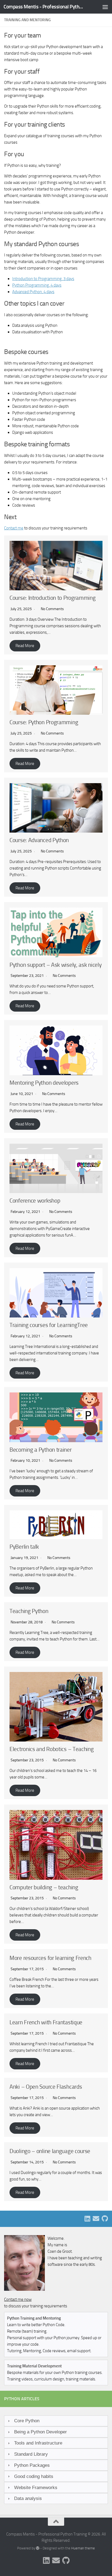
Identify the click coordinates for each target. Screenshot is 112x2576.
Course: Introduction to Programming (53, 598)
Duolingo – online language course (50, 2151)
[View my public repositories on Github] (105, 2219)
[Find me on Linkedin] (87, 2219)
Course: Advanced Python (39, 840)
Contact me (14, 528)
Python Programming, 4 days (37, 285)
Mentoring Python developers (44, 1083)
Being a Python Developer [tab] (41, 2432)
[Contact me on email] (96, 2219)
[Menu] (105, 7)
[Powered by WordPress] (38, 2548)
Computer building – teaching (44, 1887)
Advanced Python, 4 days (33, 292)
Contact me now (18, 2299)
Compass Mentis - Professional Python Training (44, 7)
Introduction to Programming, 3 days (43, 279)
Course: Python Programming (44, 722)
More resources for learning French (50, 1958)
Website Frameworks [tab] (36, 2487)
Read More (25, 646)
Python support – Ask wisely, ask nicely (55, 965)
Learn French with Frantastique (46, 2022)
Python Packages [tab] (32, 2465)
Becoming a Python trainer (41, 1450)
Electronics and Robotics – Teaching (52, 1749)
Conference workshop (35, 1201)
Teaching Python (29, 1611)
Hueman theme (83, 2548)
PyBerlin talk (24, 1547)
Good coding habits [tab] (34, 2476)
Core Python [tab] (27, 2421)
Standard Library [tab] (31, 2454)
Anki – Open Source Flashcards (46, 2087)
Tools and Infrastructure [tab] (38, 2443)
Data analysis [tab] (28, 2498)
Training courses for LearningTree (49, 1325)
